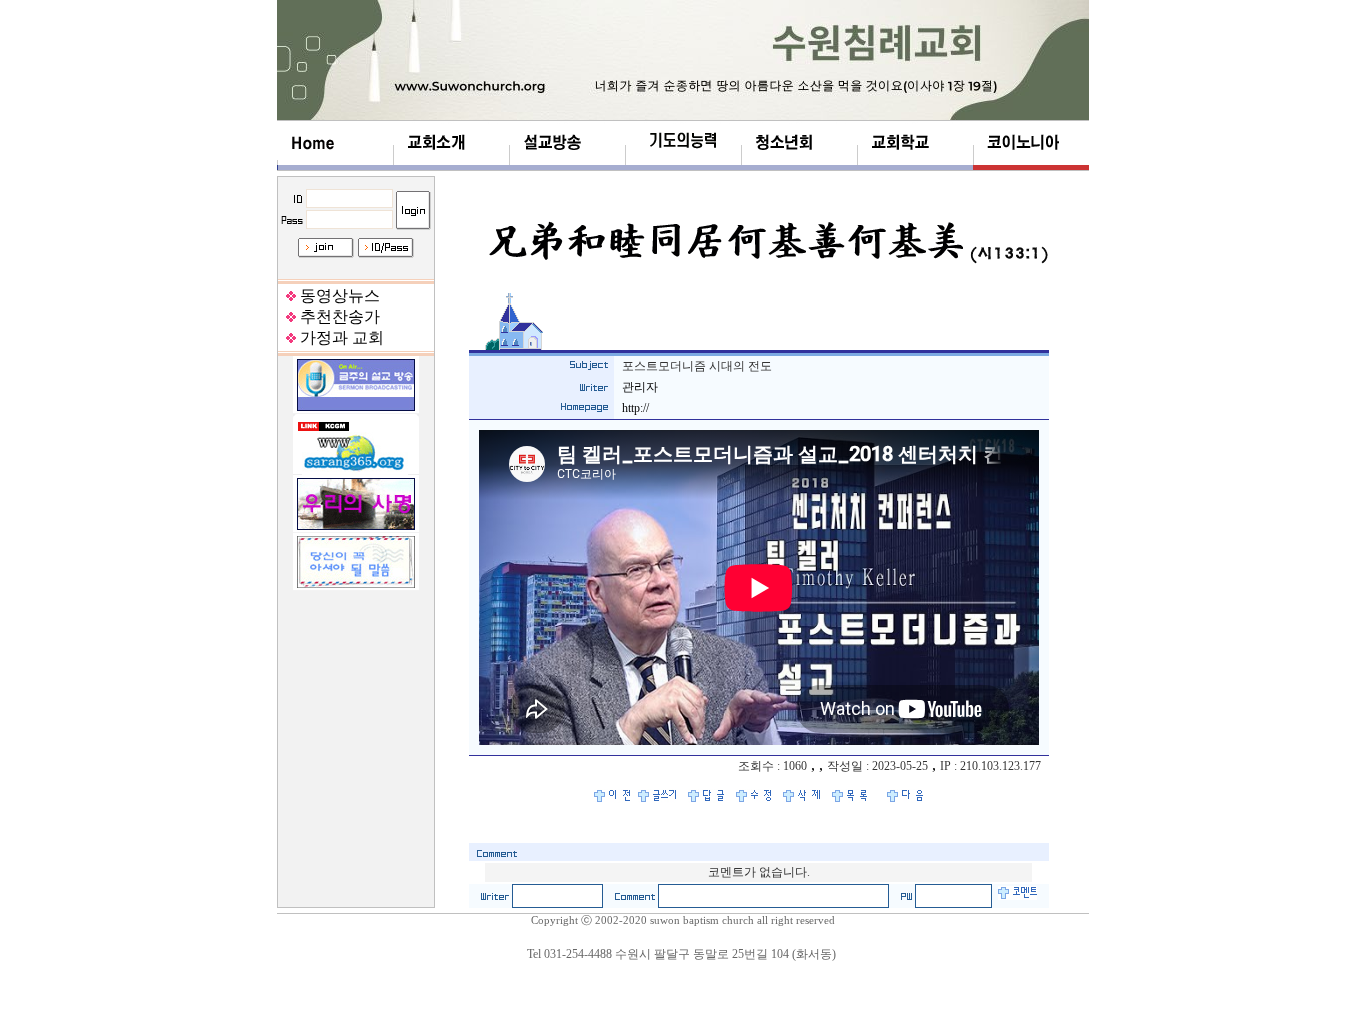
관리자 (640, 387)
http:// (635, 408)
